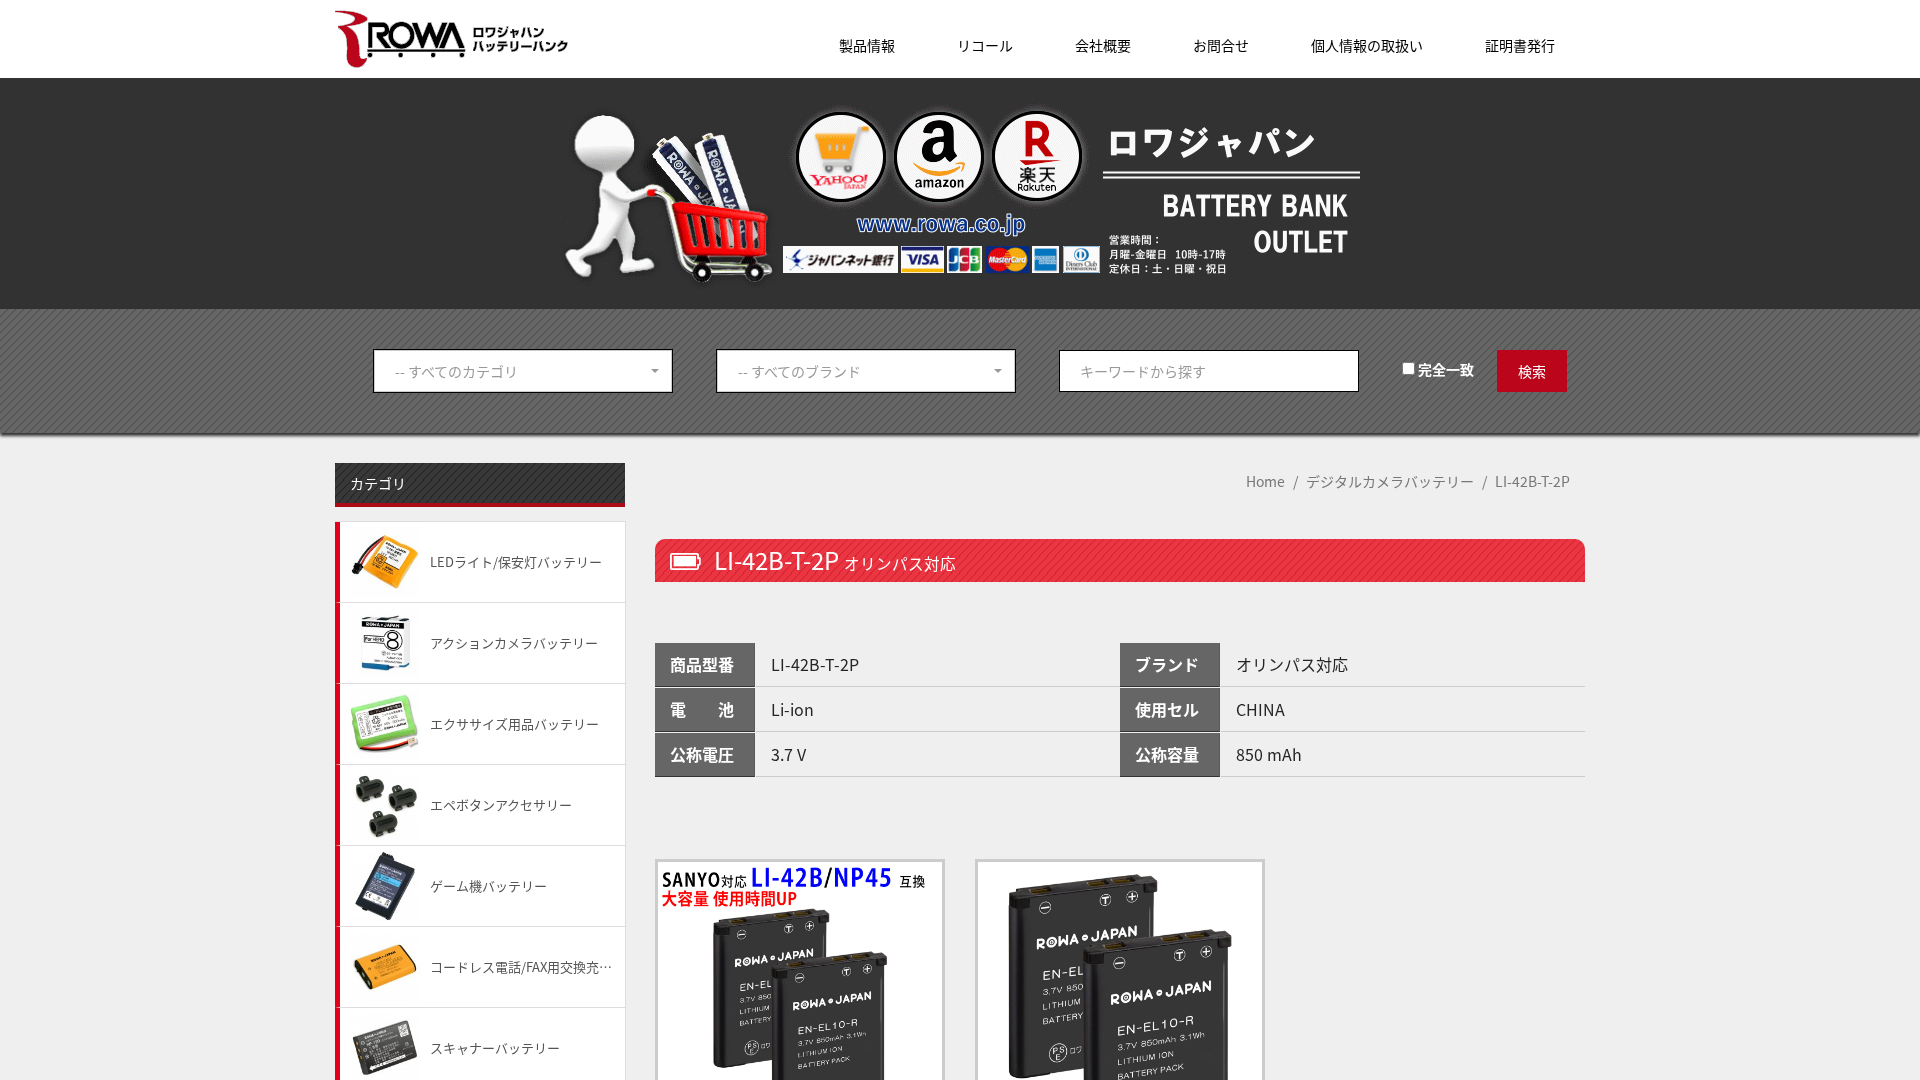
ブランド (1167, 664)
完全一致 (1444, 369)
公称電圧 (702, 754)
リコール (985, 45)
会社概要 (1103, 45)
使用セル (1167, 709)
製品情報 (867, 45)
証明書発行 (1520, 45)
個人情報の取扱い (1367, 45)
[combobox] (523, 371)
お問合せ (1221, 45)
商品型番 (702, 664)
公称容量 (1167, 754)
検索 (1532, 371)
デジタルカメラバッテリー (1390, 481)
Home (1265, 481)
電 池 (702, 709)
